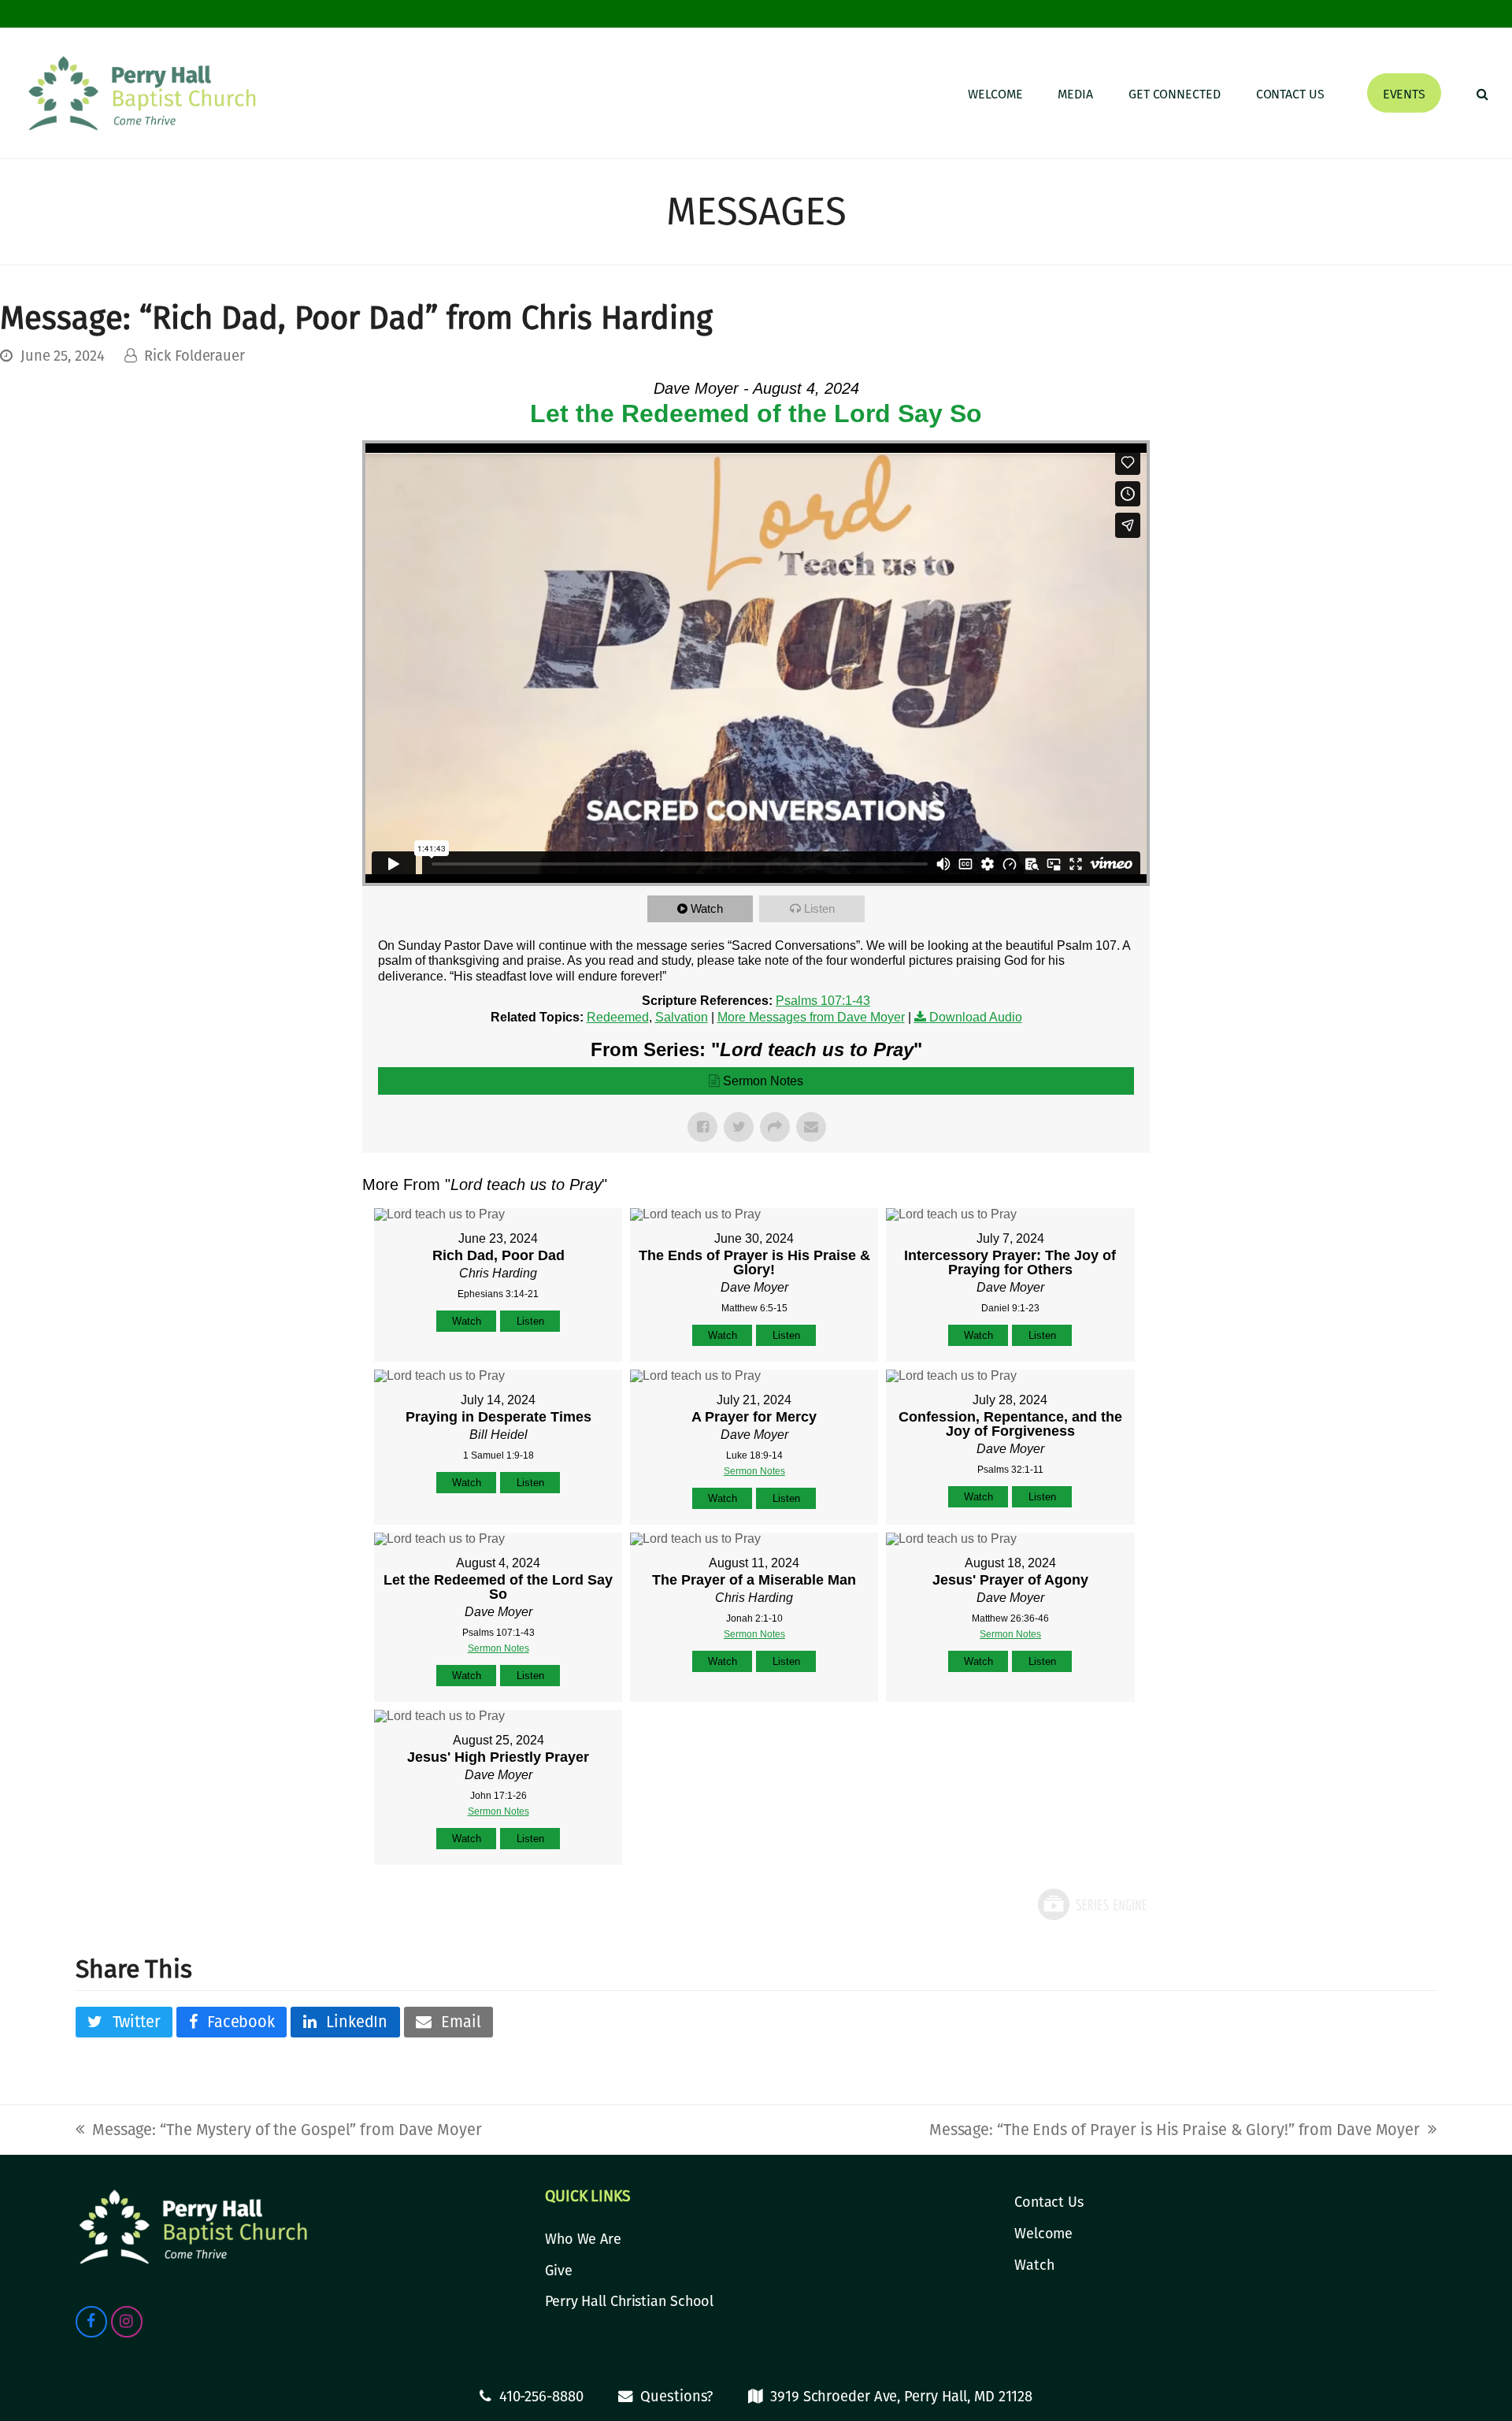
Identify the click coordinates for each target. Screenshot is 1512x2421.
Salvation (682, 1017)
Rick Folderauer (195, 356)
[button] (1482, 93)
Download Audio (976, 1017)
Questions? (676, 2397)
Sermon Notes (763, 1081)
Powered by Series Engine (1091, 1904)
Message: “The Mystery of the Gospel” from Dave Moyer (279, 2130)
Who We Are (583, 2239)
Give (559, 2271)
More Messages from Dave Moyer (811, 1017)
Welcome (1043, 2234)
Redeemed (618, 1017)
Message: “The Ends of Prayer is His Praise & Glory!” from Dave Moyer (1175, 2130)
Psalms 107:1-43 (823, 1001)
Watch (707, 908)
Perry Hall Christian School (629, 2301)
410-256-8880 (541, 2397)
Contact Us (1049, 2202)
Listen (819, 908)
